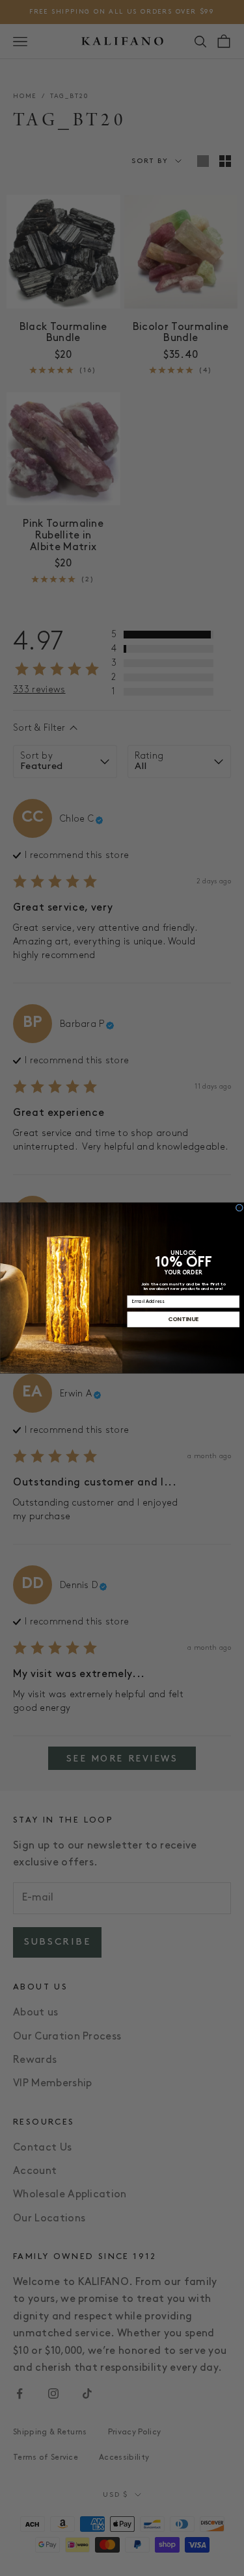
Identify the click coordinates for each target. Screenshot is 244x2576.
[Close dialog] (239, 1208)
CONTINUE (183, 1319)
